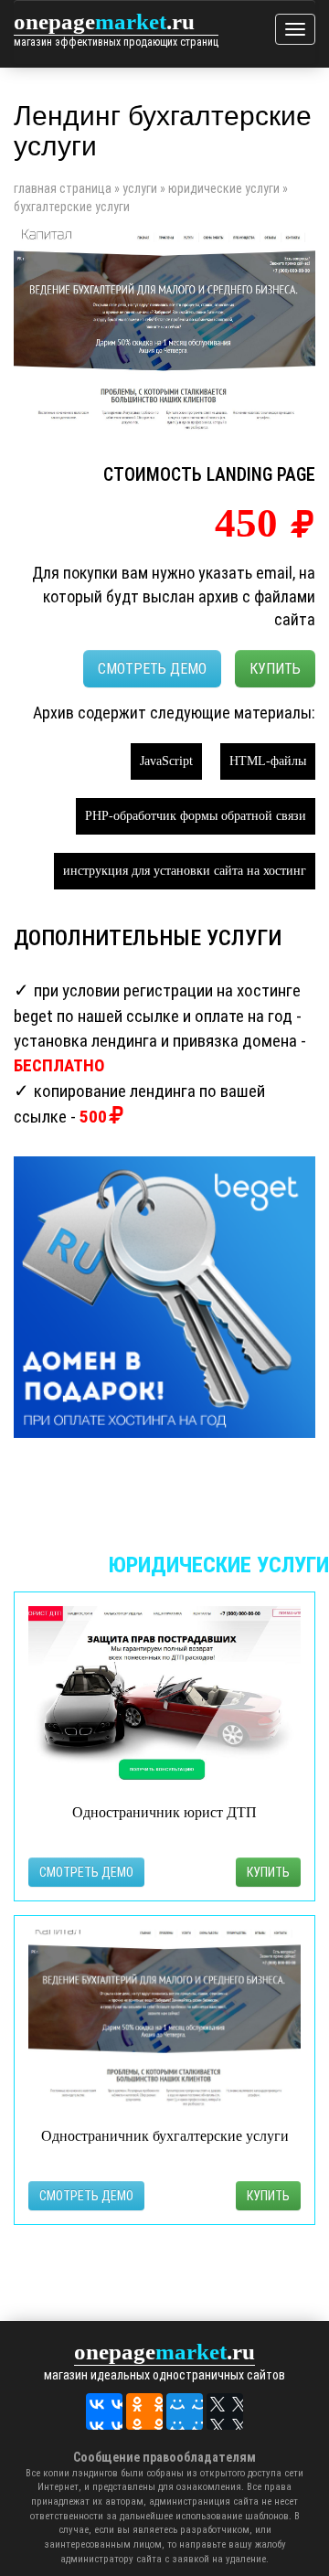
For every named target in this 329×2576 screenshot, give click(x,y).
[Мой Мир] (185, 2411)
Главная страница (63, 188)
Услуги (140, 188)
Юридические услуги (224, 188)
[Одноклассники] (144, 2411)
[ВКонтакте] (104, 2411)
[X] (225, 2411)
